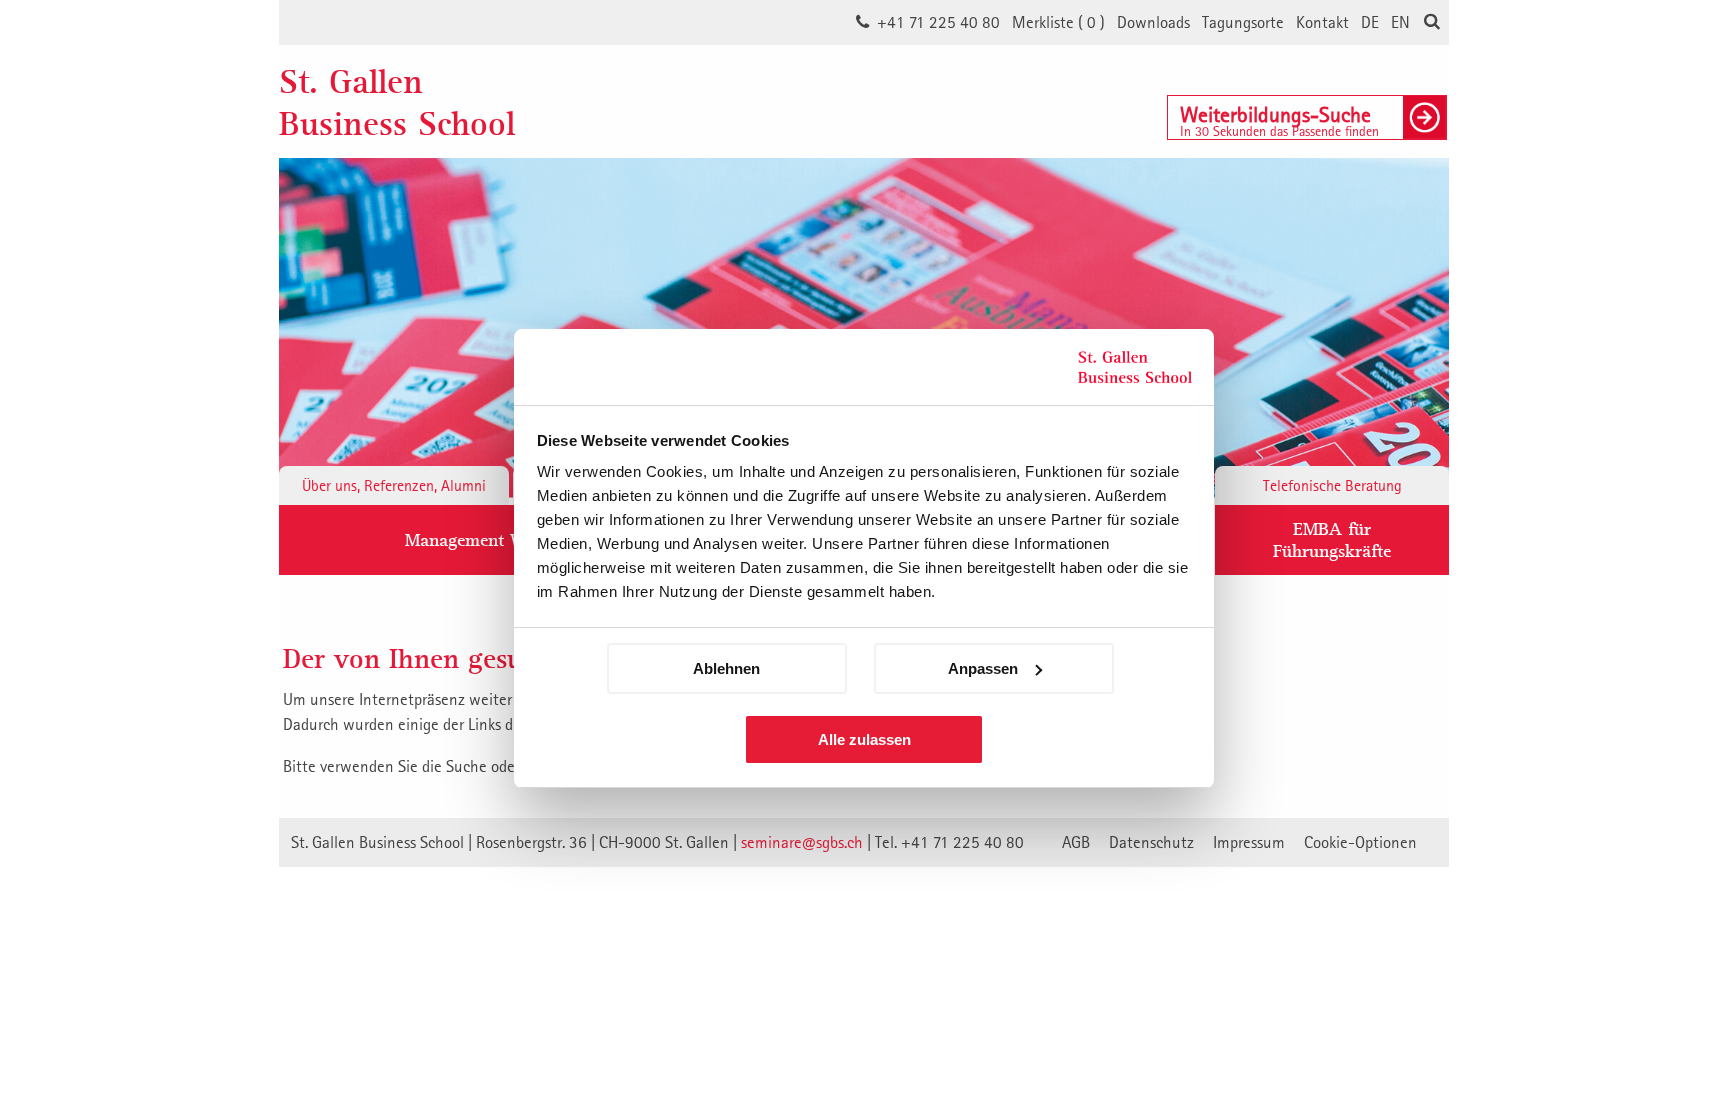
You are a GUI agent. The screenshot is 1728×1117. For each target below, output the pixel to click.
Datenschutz (1151, 842)
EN (1400, 22)
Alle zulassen (864, 739)
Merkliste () (1058, 22)
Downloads (1153, 22)
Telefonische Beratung (1332, 485)
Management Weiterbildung (511, 539)
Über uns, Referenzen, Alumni (394, 485)
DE (1370, 22)
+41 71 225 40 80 (938, 22)
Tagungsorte (1243, 22)
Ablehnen (726, 668)
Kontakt (1322, 22)
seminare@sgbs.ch (802, 842)
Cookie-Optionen (1360, 842)
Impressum (1249, 842)
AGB (1076, 842)
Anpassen (983, 668)
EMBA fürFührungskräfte (1332, 539)
